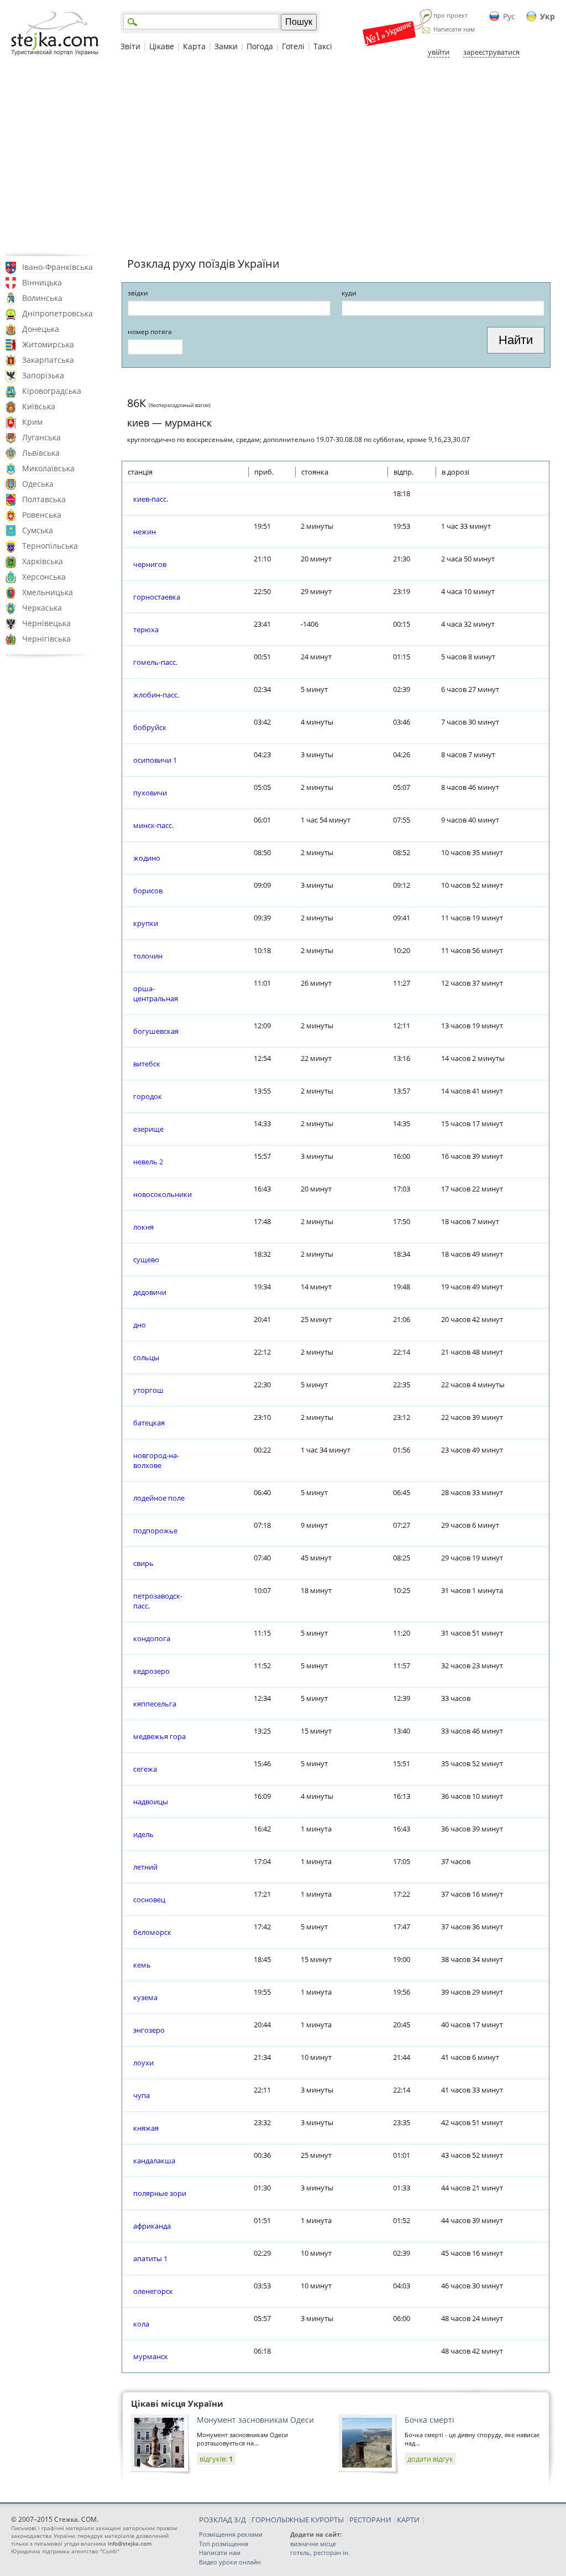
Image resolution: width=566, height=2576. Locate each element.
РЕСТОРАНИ (370, 2520)
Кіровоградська (52, 391)
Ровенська (42, 515)
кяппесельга (155, 1704)
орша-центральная (156, 993)
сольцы (146, 1357)
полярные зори (160, 2193)
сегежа (145, 1769)
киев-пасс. (151, 499)
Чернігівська (46, 639)
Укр (547, 16)
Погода (260, 46)
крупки (146, 923)
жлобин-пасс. (156, 695)
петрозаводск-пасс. (158, 1601)
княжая (146, 2128)
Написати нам (454, 29)
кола (141, 2324)
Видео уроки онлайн (230, 2562)
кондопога (152, 1638)
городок (148, 1096)
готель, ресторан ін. (320, 2552)
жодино (147, 858)
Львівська (41, 453)
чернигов (150, 564)
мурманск (151, 2356)
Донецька (41, 329)
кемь (142, 1965)
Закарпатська (48, 360)
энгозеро (149, 2030)
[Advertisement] (283, 157)
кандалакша (154, 2161)
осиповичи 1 (155, 760)
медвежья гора (159, 1736)
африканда (152, 2226)
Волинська (42, 298)
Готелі (293, 46)
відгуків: (216, 2459)
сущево (146, 1260)
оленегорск (153, 2291)
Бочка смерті (429, 2420)
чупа (141, 2095)
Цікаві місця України (177, 2403)
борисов (148, 891)
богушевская (156, 1031)
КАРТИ (408, 2520)
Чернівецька (46, 623)
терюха (146, 629)
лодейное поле (159, 1498)
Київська (39, 406)
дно (140, 1325)
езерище (148, 1129)
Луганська (41, 437)
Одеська (38, 484)
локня (143, 1227)
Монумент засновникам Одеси (255, 2420)
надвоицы (151, 1802)
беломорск (152, 1932)
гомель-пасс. (155, 662)
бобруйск (150, 727)
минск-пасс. (153, 825)
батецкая (149, 1423)
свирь (143, 1563)
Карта (194, 46)
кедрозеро (151, 1671)
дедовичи (150, 1292)
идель (143, 1834)
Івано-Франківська (57, 267)
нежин (145, 532)
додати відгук (430, 2459)
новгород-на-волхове (156, 1460)
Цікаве (162, 46)
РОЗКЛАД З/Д (222, 2520)
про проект (450, 15)
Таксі (323, 46)
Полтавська (44, 499)
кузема (145, 1997)
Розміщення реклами (231, 2534)
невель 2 (148, 1162)
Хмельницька (48, 592)
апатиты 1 (150, 2258)
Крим (32, 422)
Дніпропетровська (57, 313)
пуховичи (150, 793)
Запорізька (43, 375)
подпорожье (155, 1531)
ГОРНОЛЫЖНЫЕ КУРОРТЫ (298, 2520)
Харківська (43, 561)
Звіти (130, 46)
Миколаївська (48, 468)
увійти (439, 52)
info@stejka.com (130, 2543)
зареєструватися (491, 52)
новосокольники (163, 1194)
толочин (148, 956)
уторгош (148, 1390)
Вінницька (42, 282)
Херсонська (44, 577)
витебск (147, 1064)
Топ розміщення (224, 2544)
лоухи (143, 2063)
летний (145, 1867)
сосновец (149, 1900)
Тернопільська (50, 546)
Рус (509, 16)
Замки (226, 46)
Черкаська (42, 608)
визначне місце (313, 2544)
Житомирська (48, 344)
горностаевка (157, 597)
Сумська (38, 530)
